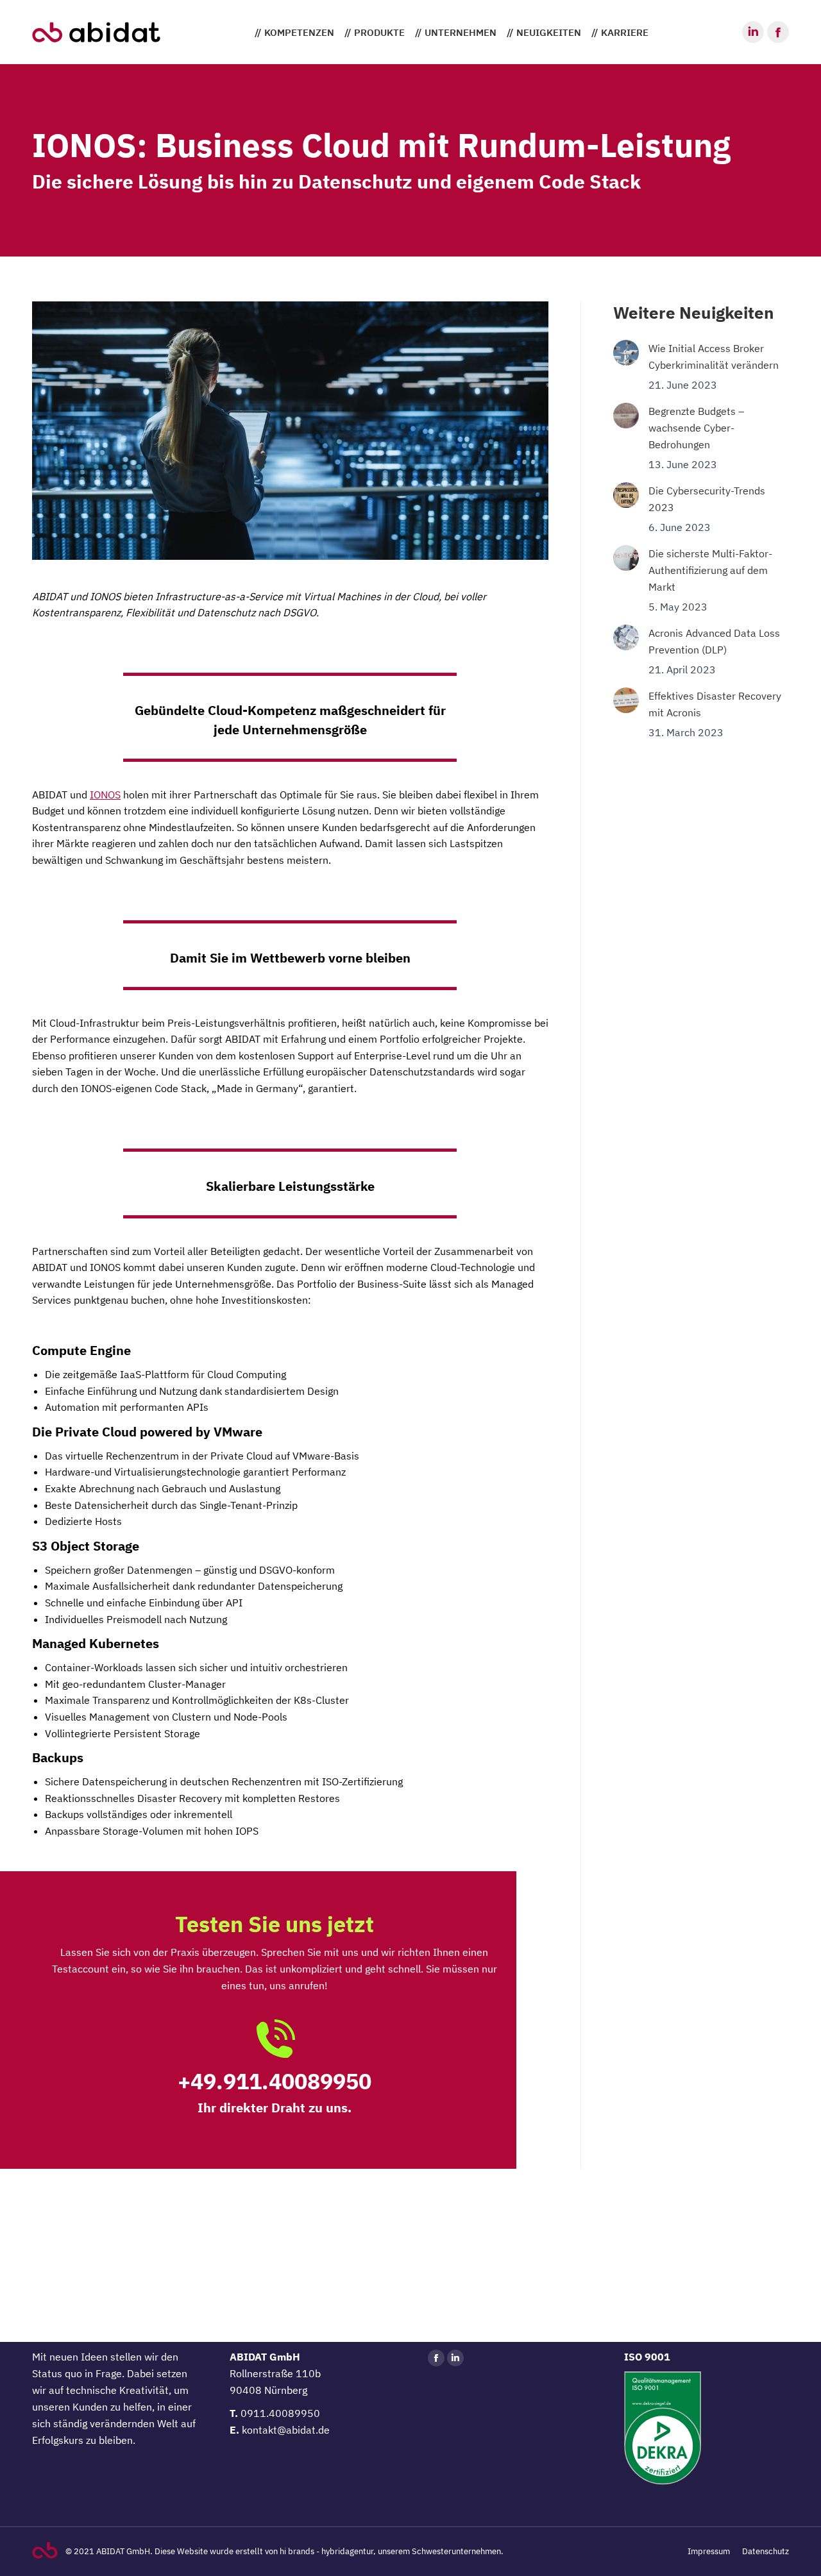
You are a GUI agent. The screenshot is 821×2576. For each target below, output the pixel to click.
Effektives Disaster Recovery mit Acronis (715, 704)
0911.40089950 (280, 2413)
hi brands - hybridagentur (326, 2551)
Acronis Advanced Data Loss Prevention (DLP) (714, 641)
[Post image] (626, 353)
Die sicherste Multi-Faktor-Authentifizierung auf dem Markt (710, 570)
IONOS (105, 795)
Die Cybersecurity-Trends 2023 (707, 499)
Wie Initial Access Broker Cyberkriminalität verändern (714, 357)
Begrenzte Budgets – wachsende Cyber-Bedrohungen (696, 428)
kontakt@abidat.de (286, 2430)
